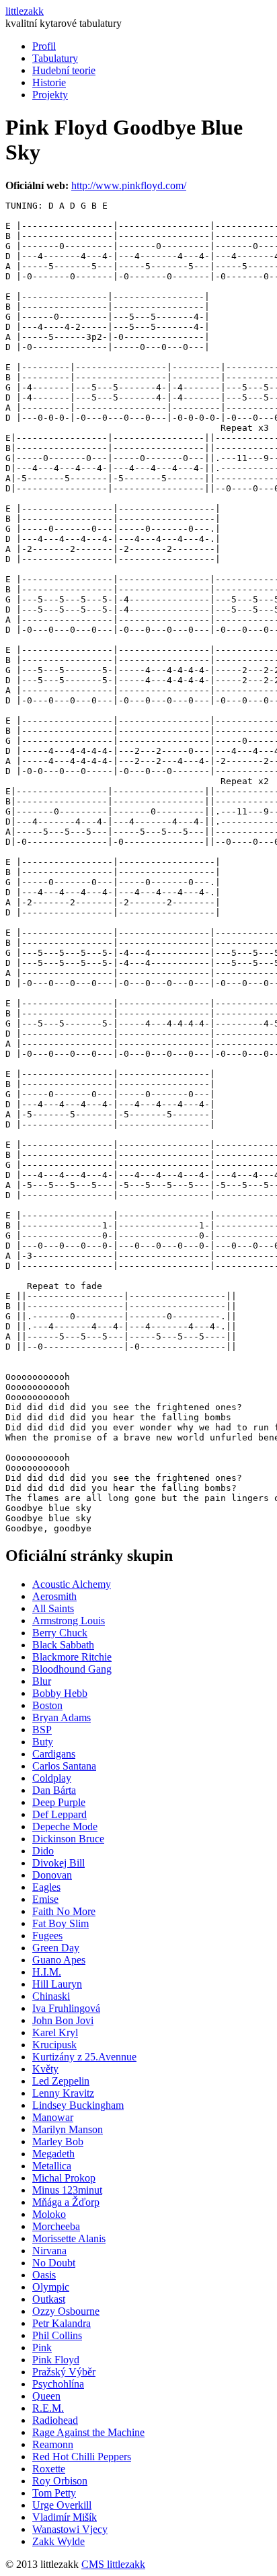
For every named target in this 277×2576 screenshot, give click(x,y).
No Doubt (54, 2263)
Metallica (52, 2166)
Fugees (47, 1936)
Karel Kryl (55, 2032)
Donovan (52, 1875)
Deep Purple (59, 1802)
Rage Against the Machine (88, 2432)
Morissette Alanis (69, 2238)
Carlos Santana (64, 1766)
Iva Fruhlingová (66, 2008)
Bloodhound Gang (72, 1669)
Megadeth (53, 2154)
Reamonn (53, 2444)
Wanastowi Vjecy (70, 2529)
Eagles (46, 1887)
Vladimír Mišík (65, 2517)
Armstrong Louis (69, 1621)
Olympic (51, 2287)
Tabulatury (55, 58)
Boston (47, 1705)
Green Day (56, 1948)
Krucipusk (54, 2045)
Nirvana (49, 2251)
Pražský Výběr (64, 2372)
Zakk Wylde (58, 2541)
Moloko (49, 2214)
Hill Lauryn (57, 1984)
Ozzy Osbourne (66, 2311)
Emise (45, 1899)
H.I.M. (47, 1972)
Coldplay (52, 1778)
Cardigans (54, 1754)
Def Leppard (60, 1814)
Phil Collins (57, 2335)
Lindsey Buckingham (78, 2105)
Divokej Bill (58, 1863)
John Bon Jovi (63, 2020)
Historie (49, 82)
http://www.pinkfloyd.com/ (129, 185)
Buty (43, 1742)
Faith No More (64, 1911)
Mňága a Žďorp (66, 2202)
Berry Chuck (60, 1633)
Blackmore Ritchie (72, 1657)
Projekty (50, 95)
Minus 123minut (67, 2190)
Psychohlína (58, 2384)
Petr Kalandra (62, 2323)
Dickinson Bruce (68, 1839)
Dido (43, 1851)
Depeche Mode (65, 1826)
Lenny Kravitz (63, 2093)
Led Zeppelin (61, 2081)
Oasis (44, 2275)
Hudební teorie (64, 70)
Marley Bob (58, 2142)
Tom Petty (54, 2493)
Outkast (49, 2299)
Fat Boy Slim (61, 1923)
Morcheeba (56, 2226)
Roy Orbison (60, 2481)
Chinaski (51, 1996)
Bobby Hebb (60, 1693)
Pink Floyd (56, 2360)
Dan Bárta (54, 1790)
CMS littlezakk (113, 2564)
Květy (45, 2069)
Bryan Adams (62, 1717)
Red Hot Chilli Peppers (82, 2457)
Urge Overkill (62, 2505)
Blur (42, 1681)
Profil (44, 46)
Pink (42, 2347)
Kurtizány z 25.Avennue (84, 2057)
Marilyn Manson (68, 2129)
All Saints (53, 1608)
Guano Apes (59, 1960)
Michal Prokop (64, 2178)
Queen (46, 2396)
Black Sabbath (63, 1645)
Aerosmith (54, 1596)
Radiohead (55, 2420)
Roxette (49, 2469)
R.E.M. (48, 2408)
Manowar (53, 2117)
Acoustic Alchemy (72, 1584)
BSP (42, 1730)
